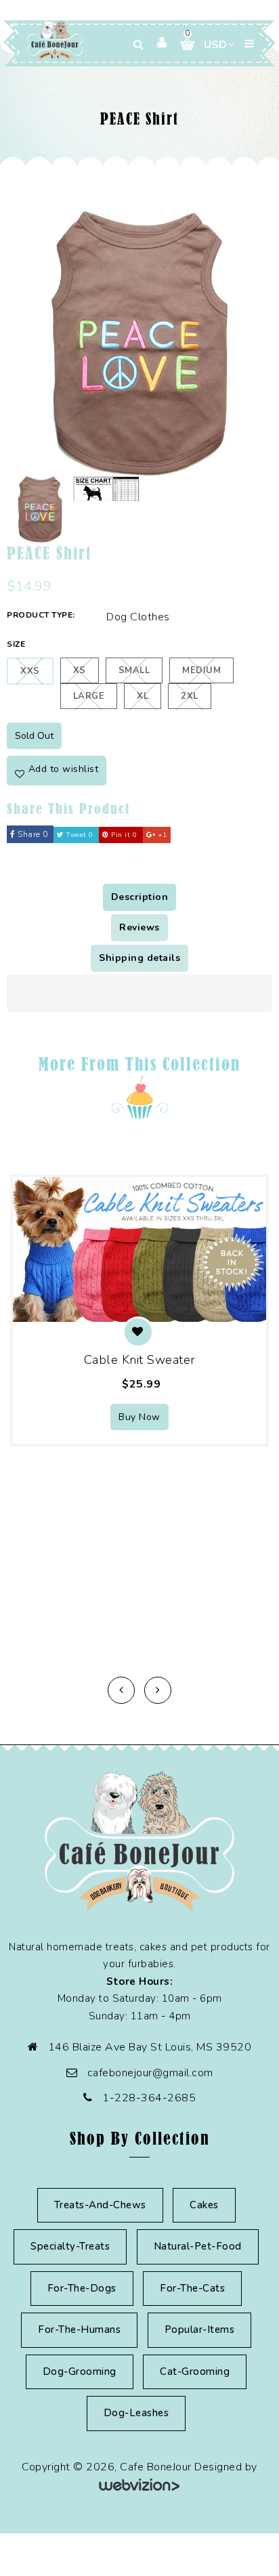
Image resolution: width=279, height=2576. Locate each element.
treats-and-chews (100, 2205)
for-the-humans (79, 2330)
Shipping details (139, 958)
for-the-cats (192, 2288)
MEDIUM (201, 670)
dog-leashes (136, 2413)
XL (143, 696)
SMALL (134, 670)
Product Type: (41, 615)
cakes (204, 2205)
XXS (30, 671)
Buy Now (139, 1417)
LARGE (89, 696)
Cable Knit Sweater (140, 1360)
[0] (182, 44)
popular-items (200, 2330)
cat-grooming (195, 2371)
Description (140, 897)
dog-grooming (80, 2371)
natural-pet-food (198, 2246)
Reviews (139, 927)
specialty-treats (70, 2246)
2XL (190, 696)
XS (80, 670)
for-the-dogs (82, 2288)
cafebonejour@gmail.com (150, 2073)
